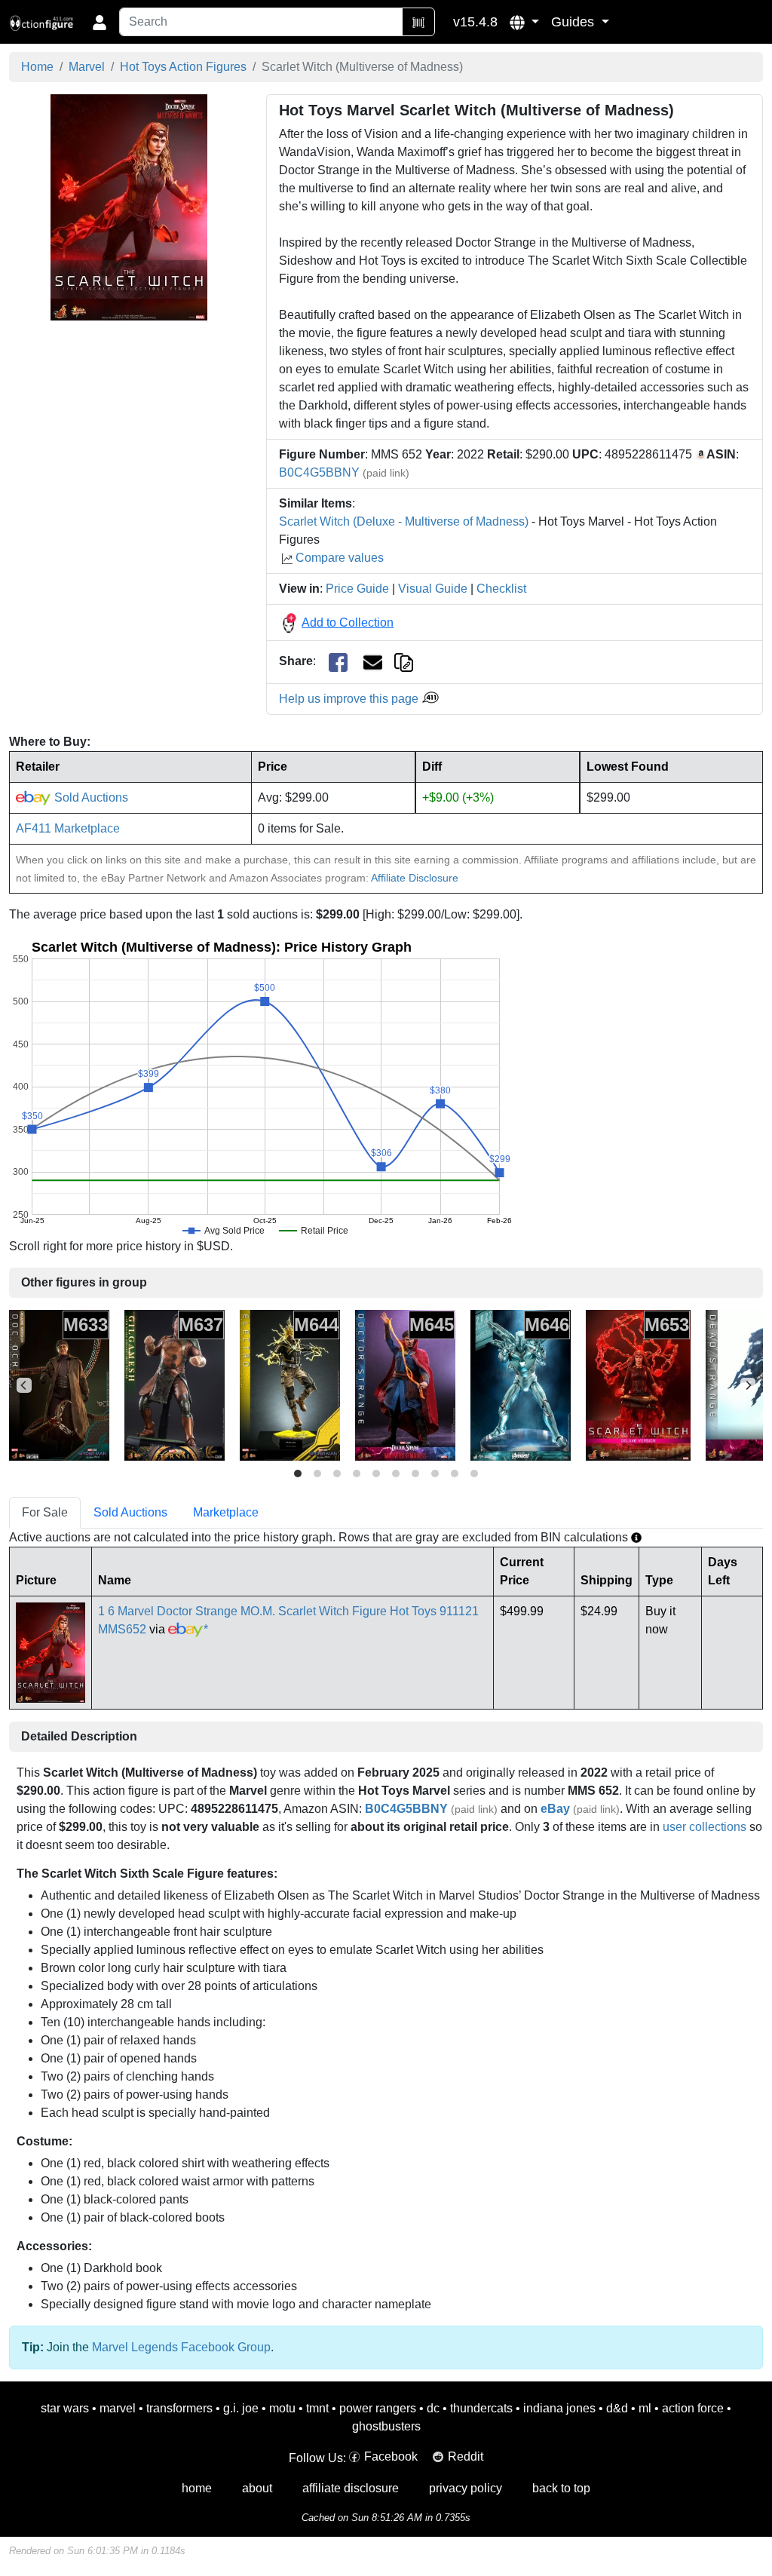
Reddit (466, 2456)
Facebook (391, 2456)
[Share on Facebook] (338, 662)
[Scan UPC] (418, 22)
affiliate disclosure (351, 2488)
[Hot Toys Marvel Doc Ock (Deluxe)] (59, 1384)
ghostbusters (386, 2426)
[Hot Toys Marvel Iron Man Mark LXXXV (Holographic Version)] (521, 1384)
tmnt (317, 2408)
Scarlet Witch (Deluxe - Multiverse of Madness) (404, 521)
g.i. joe (241, 2408)
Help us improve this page (350, 699)
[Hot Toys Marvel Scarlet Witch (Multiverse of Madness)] (129, 207)
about (257, 2488)
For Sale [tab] (45, 1512)
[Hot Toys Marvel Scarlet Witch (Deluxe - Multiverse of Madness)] (638, 1384)
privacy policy (466, 2488)
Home (37, 67)
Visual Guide (433, 589)
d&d (617, 2408)
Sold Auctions (90, 797)
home (197, 2488)
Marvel (87, 67)
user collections (705, 1827)
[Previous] (24, 1385)
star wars (65, 2408)
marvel (118, 2408)
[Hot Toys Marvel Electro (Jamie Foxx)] (290, 1384)
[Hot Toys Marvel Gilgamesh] (175, 1384)
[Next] (748, 1385)
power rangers (378, 2408)
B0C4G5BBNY (319, 472)
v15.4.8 (475, 22)
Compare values (340, 558)
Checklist (501, 589)
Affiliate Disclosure (415, 878)
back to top (561, 2488)
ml (645, 2408)
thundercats (481, 2408)
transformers (179, 2408)
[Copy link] (404, 661)
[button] (524, 22)
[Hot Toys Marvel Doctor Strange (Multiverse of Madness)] (405, 1384)
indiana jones (559, 2408)
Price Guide (357, 589)
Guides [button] (574, 22)
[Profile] (100, 22)
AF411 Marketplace (68, 828)
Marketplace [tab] (226, 1512)
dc (433, 2408)
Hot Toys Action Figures (183, 67)
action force (693, 2408)
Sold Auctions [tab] (130, 1512)
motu (282, 2408)
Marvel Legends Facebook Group (181, 2347)
